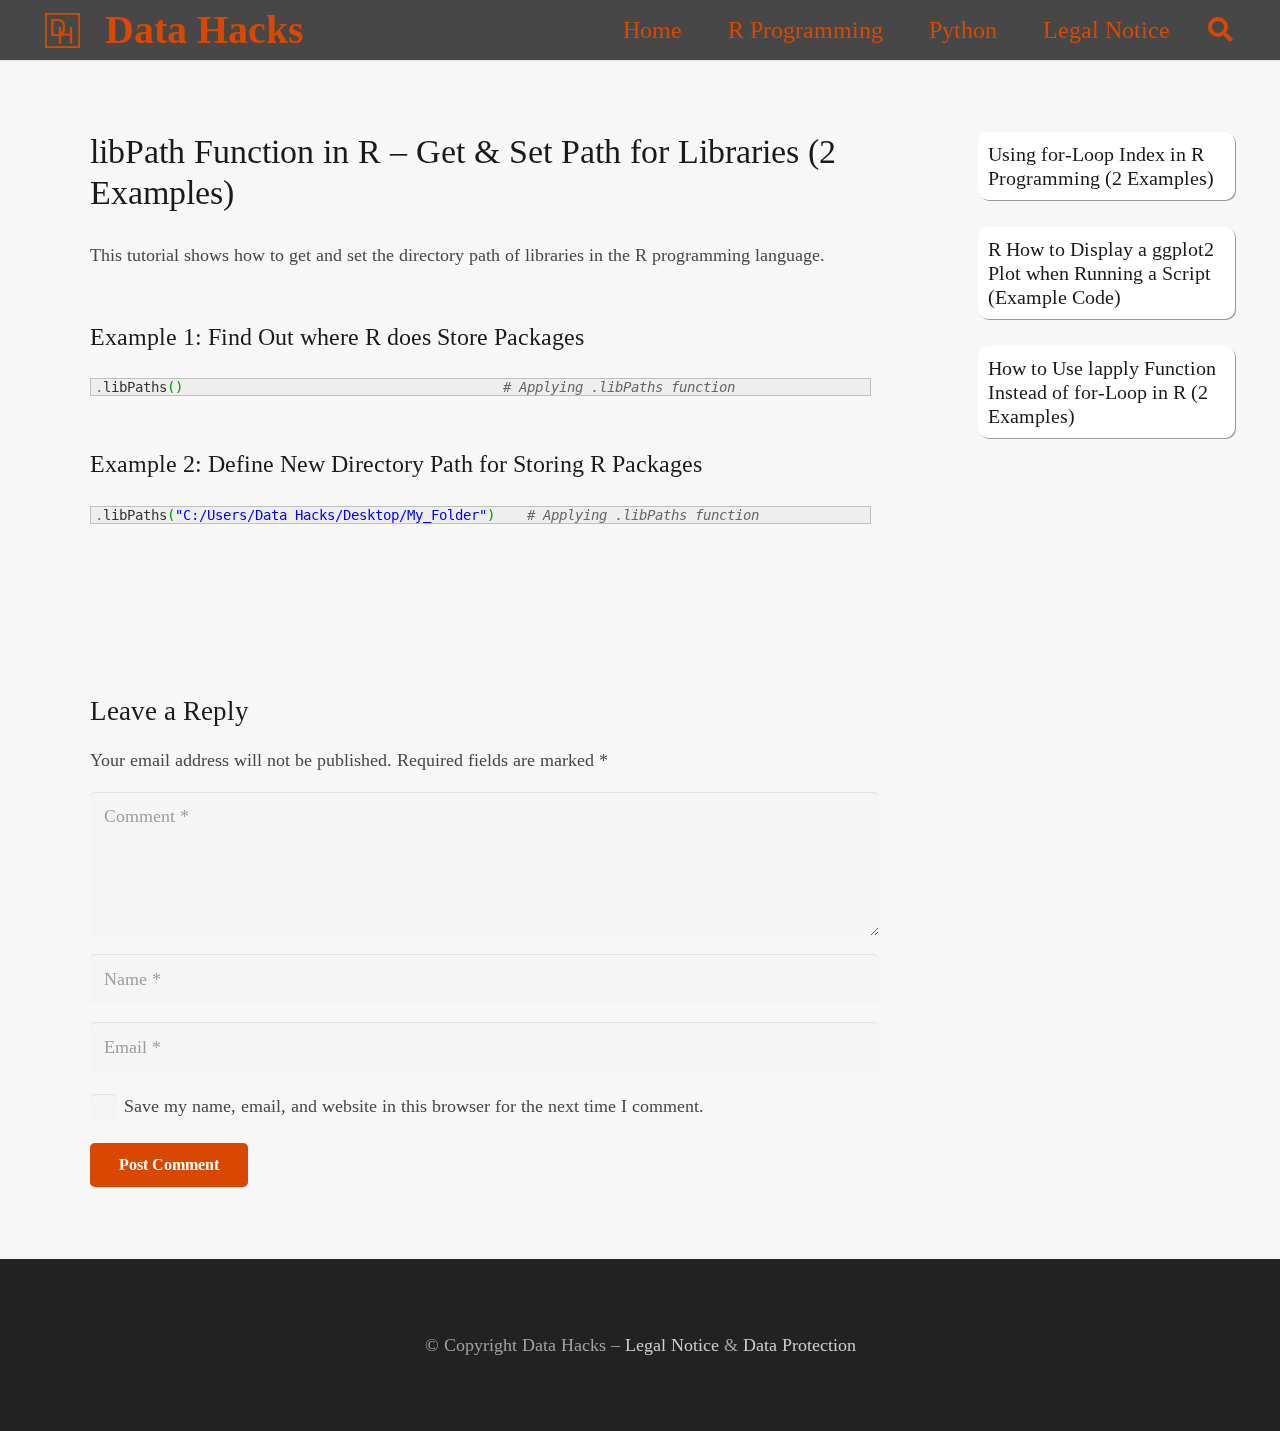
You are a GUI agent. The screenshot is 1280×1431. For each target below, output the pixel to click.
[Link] (62, 30)
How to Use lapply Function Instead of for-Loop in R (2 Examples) (1102, 392)
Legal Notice (672, 1345)
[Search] (1220, 30)
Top (1232, 1383)
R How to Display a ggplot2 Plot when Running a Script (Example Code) (1101, 273)
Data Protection (799, 1345)
